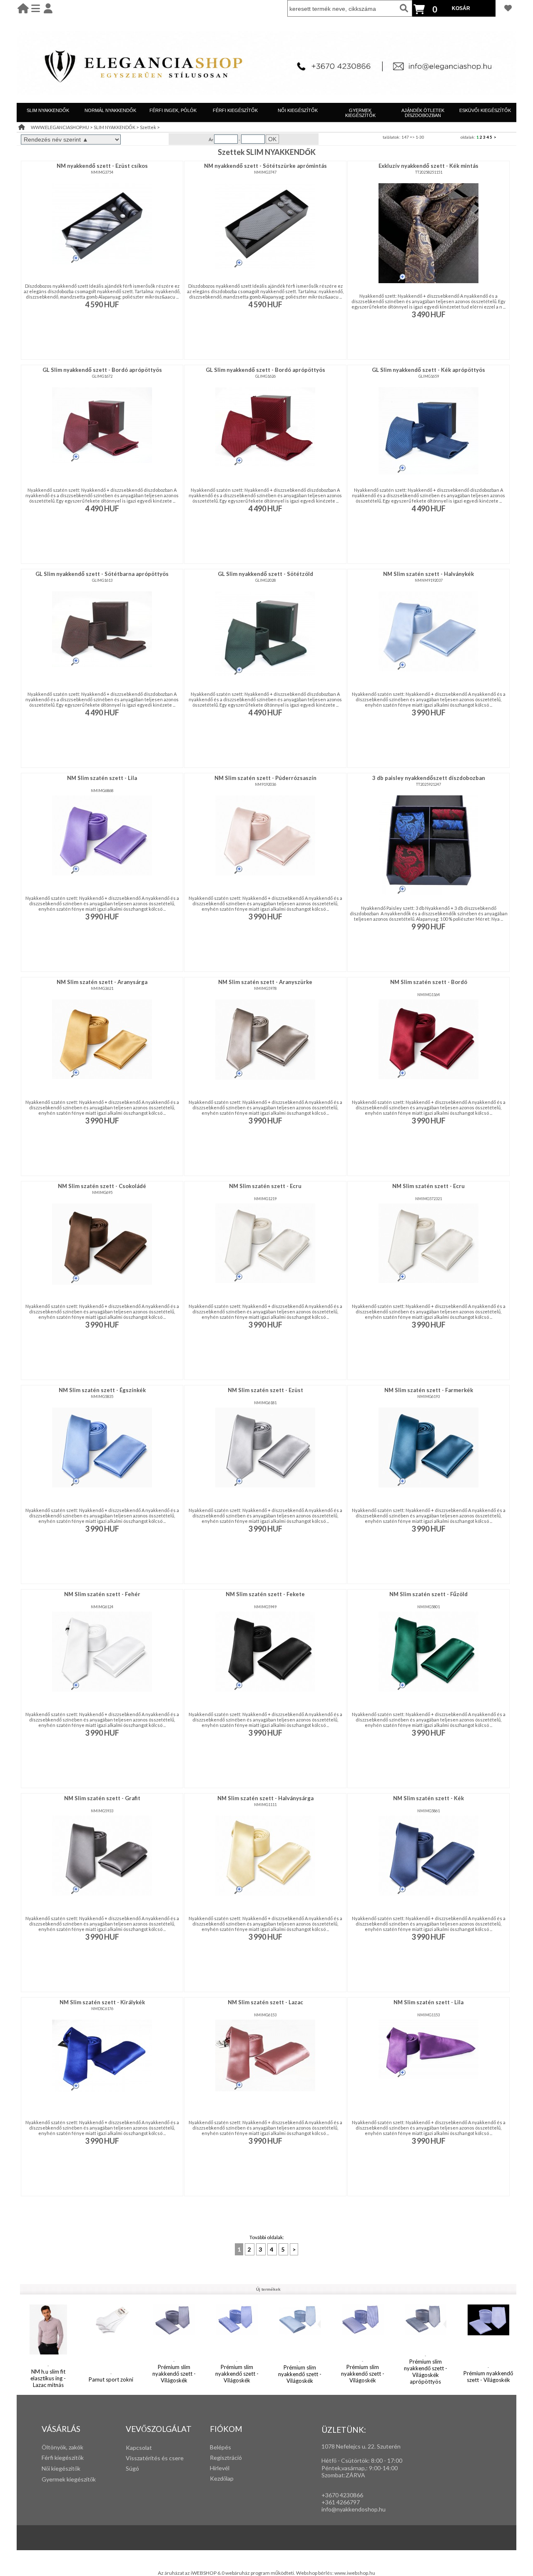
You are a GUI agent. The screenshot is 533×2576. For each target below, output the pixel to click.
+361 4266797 (341, 2502)
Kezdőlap (222, 2478)
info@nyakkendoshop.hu (354, 2509)
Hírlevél (220, 2468)
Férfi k (50, 2458)
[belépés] (48, 8)
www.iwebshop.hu (355, 2573)
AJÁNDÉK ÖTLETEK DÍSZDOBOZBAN (423, 113)
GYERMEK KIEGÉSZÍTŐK (360, 113)
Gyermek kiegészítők (69, 2479)
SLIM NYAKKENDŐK (48, 110)
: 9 (369, 2468)
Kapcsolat (139, 2448)
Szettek (148, 127)
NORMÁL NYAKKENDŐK (110, 110)
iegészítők (71, 2458)
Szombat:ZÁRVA (343, 2475)
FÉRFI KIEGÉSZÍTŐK (235, 110)
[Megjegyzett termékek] (508, 8)
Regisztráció (226, 2458)
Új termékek (268, 2289)
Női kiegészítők (61, 2468)
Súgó (132, 2468)
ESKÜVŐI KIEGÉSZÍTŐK (485, 110)
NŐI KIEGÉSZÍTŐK (298, 110)
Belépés (220, 2447)
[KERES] (404, 8)
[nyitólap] (23, 8)
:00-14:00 (385, 2468)
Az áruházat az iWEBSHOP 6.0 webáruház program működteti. (227, 2573)
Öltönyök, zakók (62, 2447)
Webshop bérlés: (315, 2573)
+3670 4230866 (342, 2495)
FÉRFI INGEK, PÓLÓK (173, 110)
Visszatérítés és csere (155, 2458)
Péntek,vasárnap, (344, 2468)
